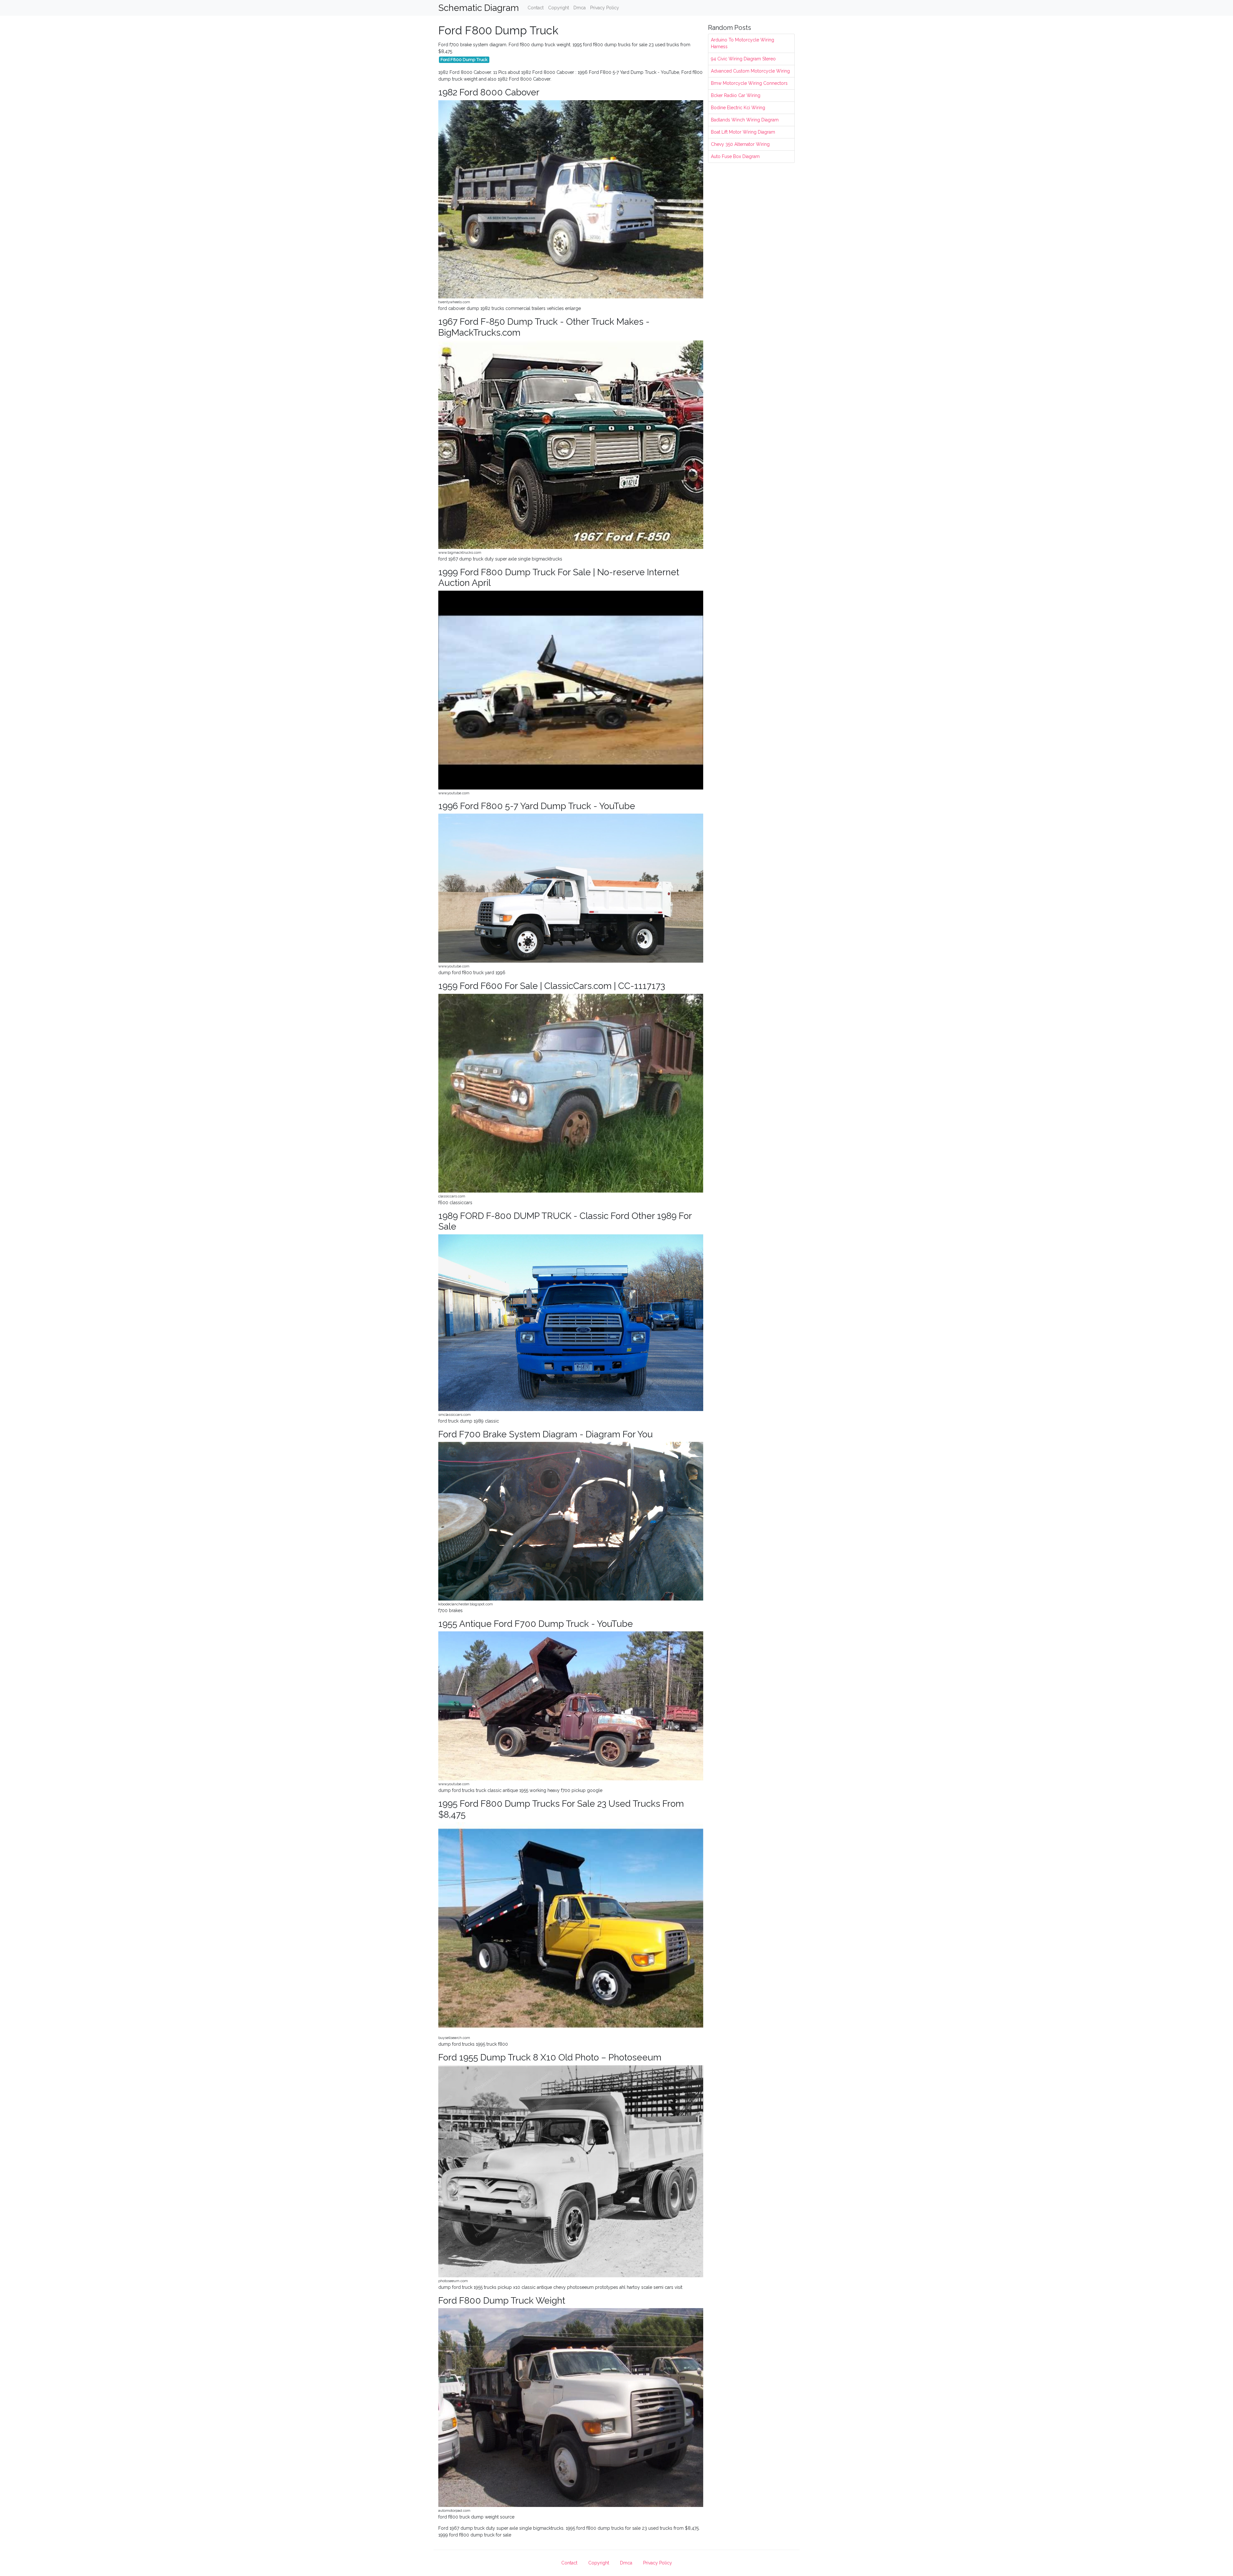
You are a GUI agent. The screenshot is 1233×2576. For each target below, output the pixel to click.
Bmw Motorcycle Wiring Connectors (749, 83)
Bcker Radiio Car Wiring (736, 95)
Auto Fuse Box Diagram (735, 156)
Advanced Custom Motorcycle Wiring (750, 71)
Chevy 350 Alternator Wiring (740, 144)
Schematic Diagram (479, 8)
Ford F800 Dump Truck (464, 59)
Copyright (559, 8)
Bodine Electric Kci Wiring (738, 108)
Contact (536, 8)
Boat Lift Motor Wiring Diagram (743, 132)
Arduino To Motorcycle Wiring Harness (743, 43)
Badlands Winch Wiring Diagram (745, 120)
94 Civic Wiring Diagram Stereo (743, 59)
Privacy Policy (605, 8)
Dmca (580, 8)
